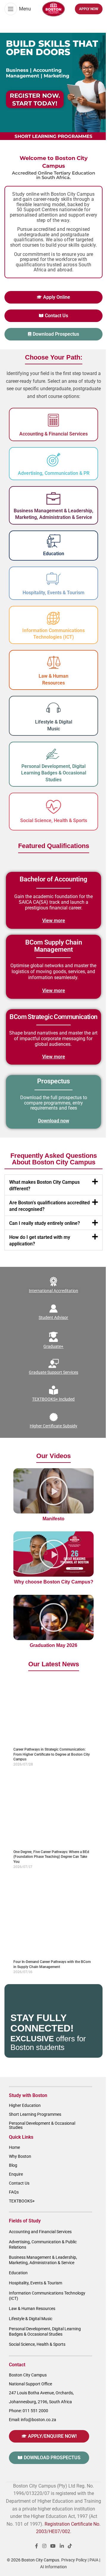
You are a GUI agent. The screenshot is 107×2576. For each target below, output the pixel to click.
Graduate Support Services (53, 1372)
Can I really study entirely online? (45, 1223)
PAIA (94, 2560)
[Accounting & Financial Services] (53, 420)
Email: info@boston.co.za (33, 2420)
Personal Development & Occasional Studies (42, 2125)
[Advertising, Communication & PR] (53, 460)
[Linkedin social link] (62, 2546)
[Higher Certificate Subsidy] (53, 1417)
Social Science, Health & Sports (54, 820)
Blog (13, 2165)
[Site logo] (53, 8)
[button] (53, 1185)
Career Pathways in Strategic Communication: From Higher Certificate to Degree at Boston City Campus (52, 1754)
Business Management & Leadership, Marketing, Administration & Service (43, 2260)
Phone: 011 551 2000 (29, 2411)
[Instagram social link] (44, 2546)
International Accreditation (53, 1291)
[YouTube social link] (53, 2546)
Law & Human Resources (32, 2309)
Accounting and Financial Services (40, 2232)
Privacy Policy (74, 2560)
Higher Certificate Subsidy (53, 1426)
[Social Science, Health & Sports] (53, 807)
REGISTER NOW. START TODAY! (35, 99)
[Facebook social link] (37, 2546)
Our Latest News (54, 1664)
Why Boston (20, 2156)
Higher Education (25, 2105)
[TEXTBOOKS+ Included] (53, 1390)
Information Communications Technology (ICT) (47, 2296)
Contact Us (19, 2183)
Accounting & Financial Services (53, 434)
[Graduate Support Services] (53, 1363)
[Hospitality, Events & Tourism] (53, 579)
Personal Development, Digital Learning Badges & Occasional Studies (54, 773)
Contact (17, 2365)
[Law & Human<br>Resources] (53, 662)
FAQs (14, 2192)
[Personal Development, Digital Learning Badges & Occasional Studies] (53, 754)
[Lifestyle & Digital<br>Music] (53, 708)
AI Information (53, 2567)
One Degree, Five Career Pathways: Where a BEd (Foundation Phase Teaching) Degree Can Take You (51, 1857)
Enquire (16, 2174)
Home (14, 2147)
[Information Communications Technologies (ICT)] (53, 618)
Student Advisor (54, 1317)
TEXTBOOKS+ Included (54, 1399)
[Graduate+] (53, 1337)
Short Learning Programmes (35, 2114)
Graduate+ (54, 1346)
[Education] (54, 541)
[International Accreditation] (53, 1282)
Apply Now (89, 9)
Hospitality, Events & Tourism (53, 593)
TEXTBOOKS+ (22, 2201)
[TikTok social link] (70, 2546)
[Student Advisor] (53, 1309)
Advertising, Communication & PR (54, 473)
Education (54, 554)
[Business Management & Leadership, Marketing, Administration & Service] (53, 499)
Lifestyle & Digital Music (31, 2319)
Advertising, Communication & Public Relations (43, 2244)
